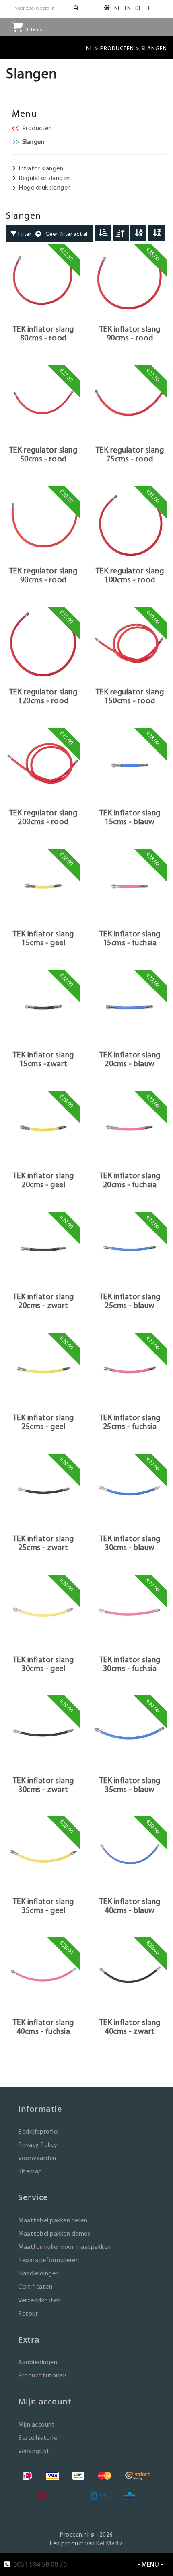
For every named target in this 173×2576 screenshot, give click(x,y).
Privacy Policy (38, 2145)
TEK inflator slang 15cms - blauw (130, 817)
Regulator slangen (44, 178)
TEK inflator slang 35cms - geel (43, 1906)
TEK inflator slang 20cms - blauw (130, 1059)
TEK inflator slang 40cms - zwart (130, 2027)
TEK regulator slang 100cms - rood (130, 575)
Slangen (33, 142)
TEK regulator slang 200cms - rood (43, 817)
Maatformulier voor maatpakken (65, 2247)
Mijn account (36, 2424)
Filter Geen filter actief (53, 234)
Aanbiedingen (38, 2362)
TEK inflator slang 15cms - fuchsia (130, 938)
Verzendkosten (39, 2300)
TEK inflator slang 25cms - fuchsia (130, 1422)
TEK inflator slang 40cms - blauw (130, 1906)
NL (117, 8)
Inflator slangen (41, 168)
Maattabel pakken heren (53, 2220)
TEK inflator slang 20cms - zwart (43, 1301)
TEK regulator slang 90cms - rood (43, 575)
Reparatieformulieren (48, 2260)
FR (148, 8)
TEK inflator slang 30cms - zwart (43, 1785)
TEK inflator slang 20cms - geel (43, 1180)
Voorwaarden (37, 2158)
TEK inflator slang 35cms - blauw (130, 1785)
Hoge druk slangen (45, 187)
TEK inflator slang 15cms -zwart (43, 1059)
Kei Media (110, 2543)
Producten (117, 48)
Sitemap (30, 2171)
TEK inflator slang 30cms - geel (43, 1664)
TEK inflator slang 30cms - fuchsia (130, 1664)
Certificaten (35, 2286)
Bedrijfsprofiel (38, 2131)
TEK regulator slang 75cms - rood (130, 454)
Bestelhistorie (38, 2438)
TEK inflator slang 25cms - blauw (130, 1301)
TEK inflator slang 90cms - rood (130, 333)
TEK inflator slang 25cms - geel (43, 1422)
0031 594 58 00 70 (40, 2564)
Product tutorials (43, 2375)
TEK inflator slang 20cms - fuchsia (130, 1180)
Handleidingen (39, 2273)
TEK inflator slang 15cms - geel (43, 938)
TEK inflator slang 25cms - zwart (43, 1543)
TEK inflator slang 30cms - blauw (130, 1543)
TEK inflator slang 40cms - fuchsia (43, 2027)
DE (138, 8)
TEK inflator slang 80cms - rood (43, 333)
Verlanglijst (34, 2451)
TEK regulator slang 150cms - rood (130, 696)
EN (128, 8)
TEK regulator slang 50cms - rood (43, 454)
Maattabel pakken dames (54, 2233)
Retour (28, 2313)
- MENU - (150, 2564)
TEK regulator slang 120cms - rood (43, 696)
